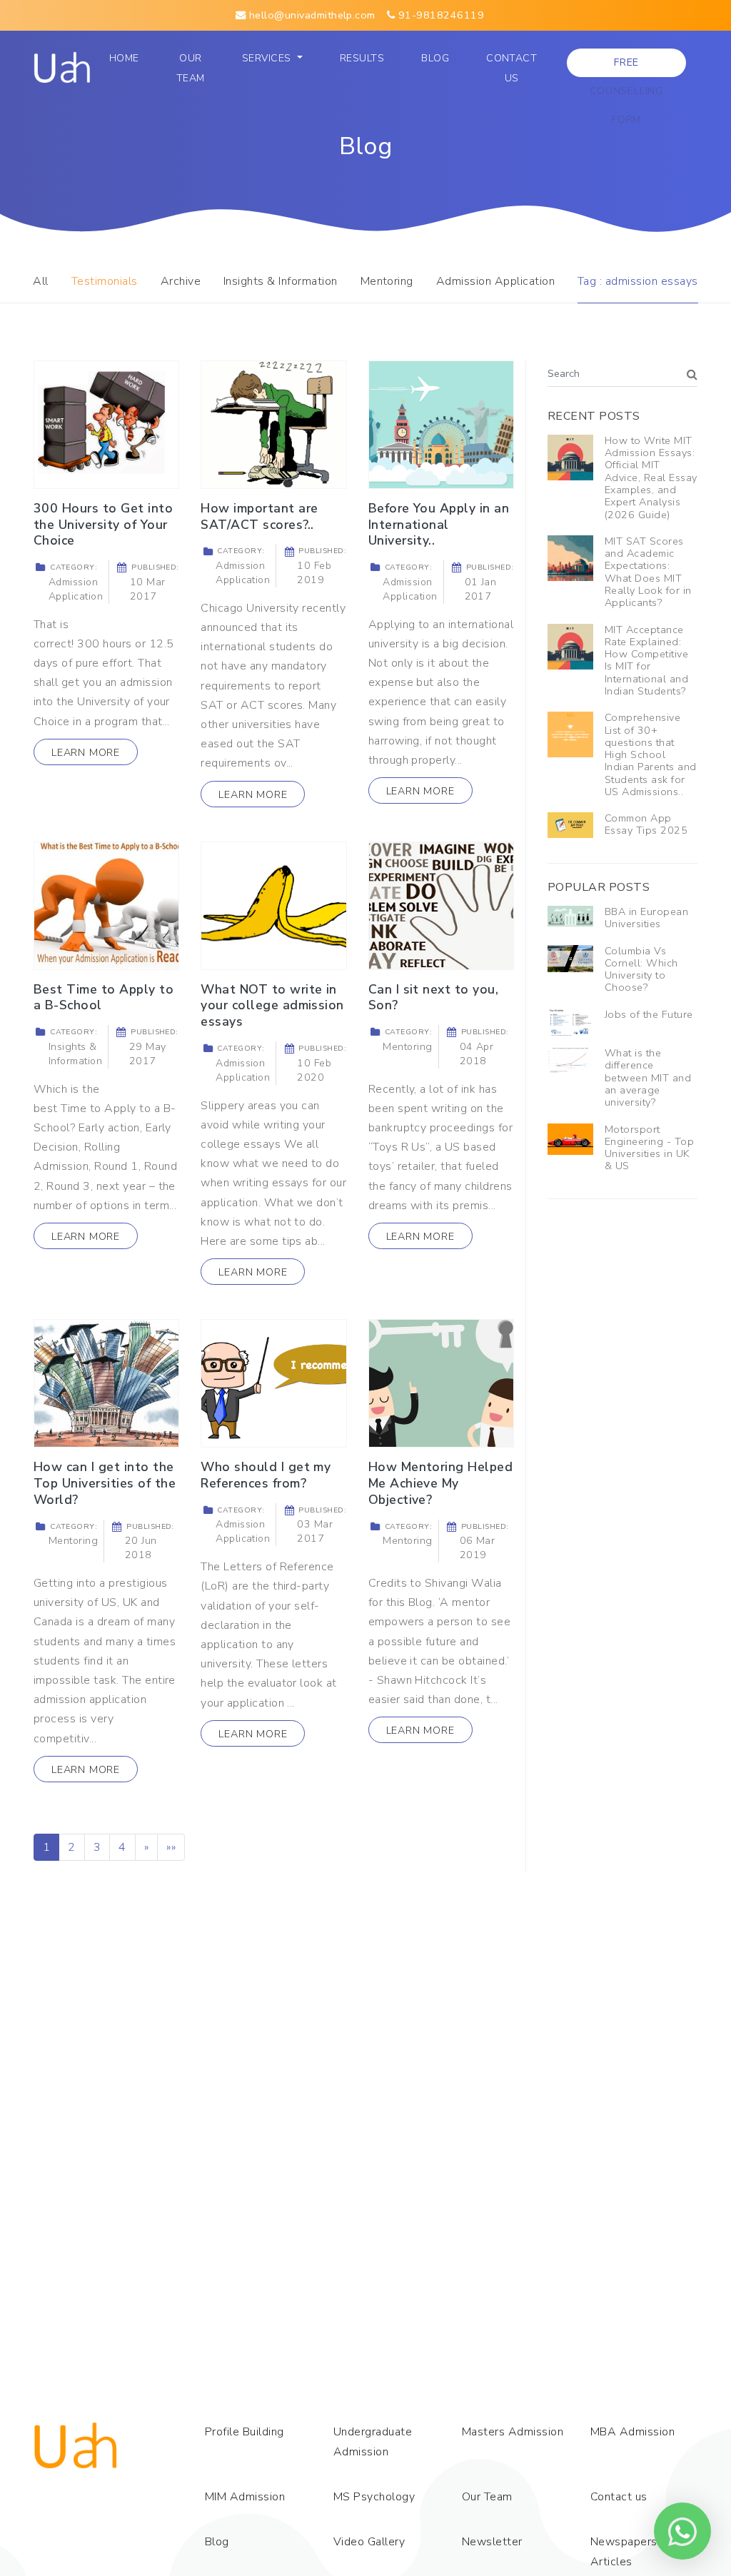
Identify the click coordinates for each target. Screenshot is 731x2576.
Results (362, 58)
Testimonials (105, 281)
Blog (435, 58)
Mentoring (387, 281)
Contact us (511, 68)
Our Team (194, 68)
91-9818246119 (439, 15)
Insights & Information (281, 281)
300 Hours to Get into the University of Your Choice (103, 525)
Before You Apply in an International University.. (439, 525)
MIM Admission (245, 2497)
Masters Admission (513, 2432)
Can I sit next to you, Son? (434, 997)
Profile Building (244, 2432)
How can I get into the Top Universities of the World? (105, 1483)
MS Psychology (374, 2497)
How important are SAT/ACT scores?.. (259, 516)
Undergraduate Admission (373, 2442)
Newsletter (492, 2542)
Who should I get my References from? (266, 1475)
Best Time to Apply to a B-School (104, 997)
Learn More (86, 752)
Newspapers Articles (624, 2552)
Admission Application (495, 281)
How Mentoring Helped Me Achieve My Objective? (441, 1483)
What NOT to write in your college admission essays (272, 1006)
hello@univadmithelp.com (311, 15)
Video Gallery (369, 2542)
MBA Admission (632, 2432)
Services (268, 58)
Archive (181, 281)
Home (128, 58)
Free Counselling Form (626, 66)
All (40, 281)
